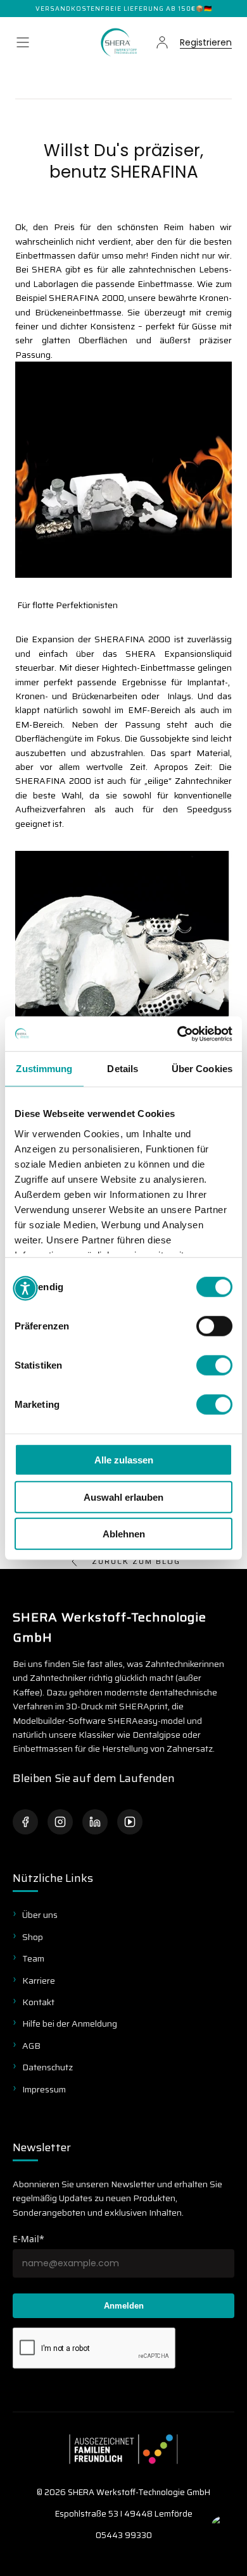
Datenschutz (47, 2067)
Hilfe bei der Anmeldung (70, 2024)
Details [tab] (123, 1069)
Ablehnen (124, 1534)
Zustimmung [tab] (44, 1069)
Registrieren (206, 43)
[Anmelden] (162, 42)
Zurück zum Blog (136, 1561)
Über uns (40, 1915)
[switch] (214, 1326)
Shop (33, 1937)
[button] (23, 42)
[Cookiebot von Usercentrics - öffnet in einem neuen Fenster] (178, 1034)
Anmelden (124, 2306)
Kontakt (38, 2002)
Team (33, 1958)
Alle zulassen (124, 1460)
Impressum (44, 2089)
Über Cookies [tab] (202, 1069)
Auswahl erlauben (123, 1497)
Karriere (39, 1981)
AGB (31, 2046)
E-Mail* (28, 2239)
